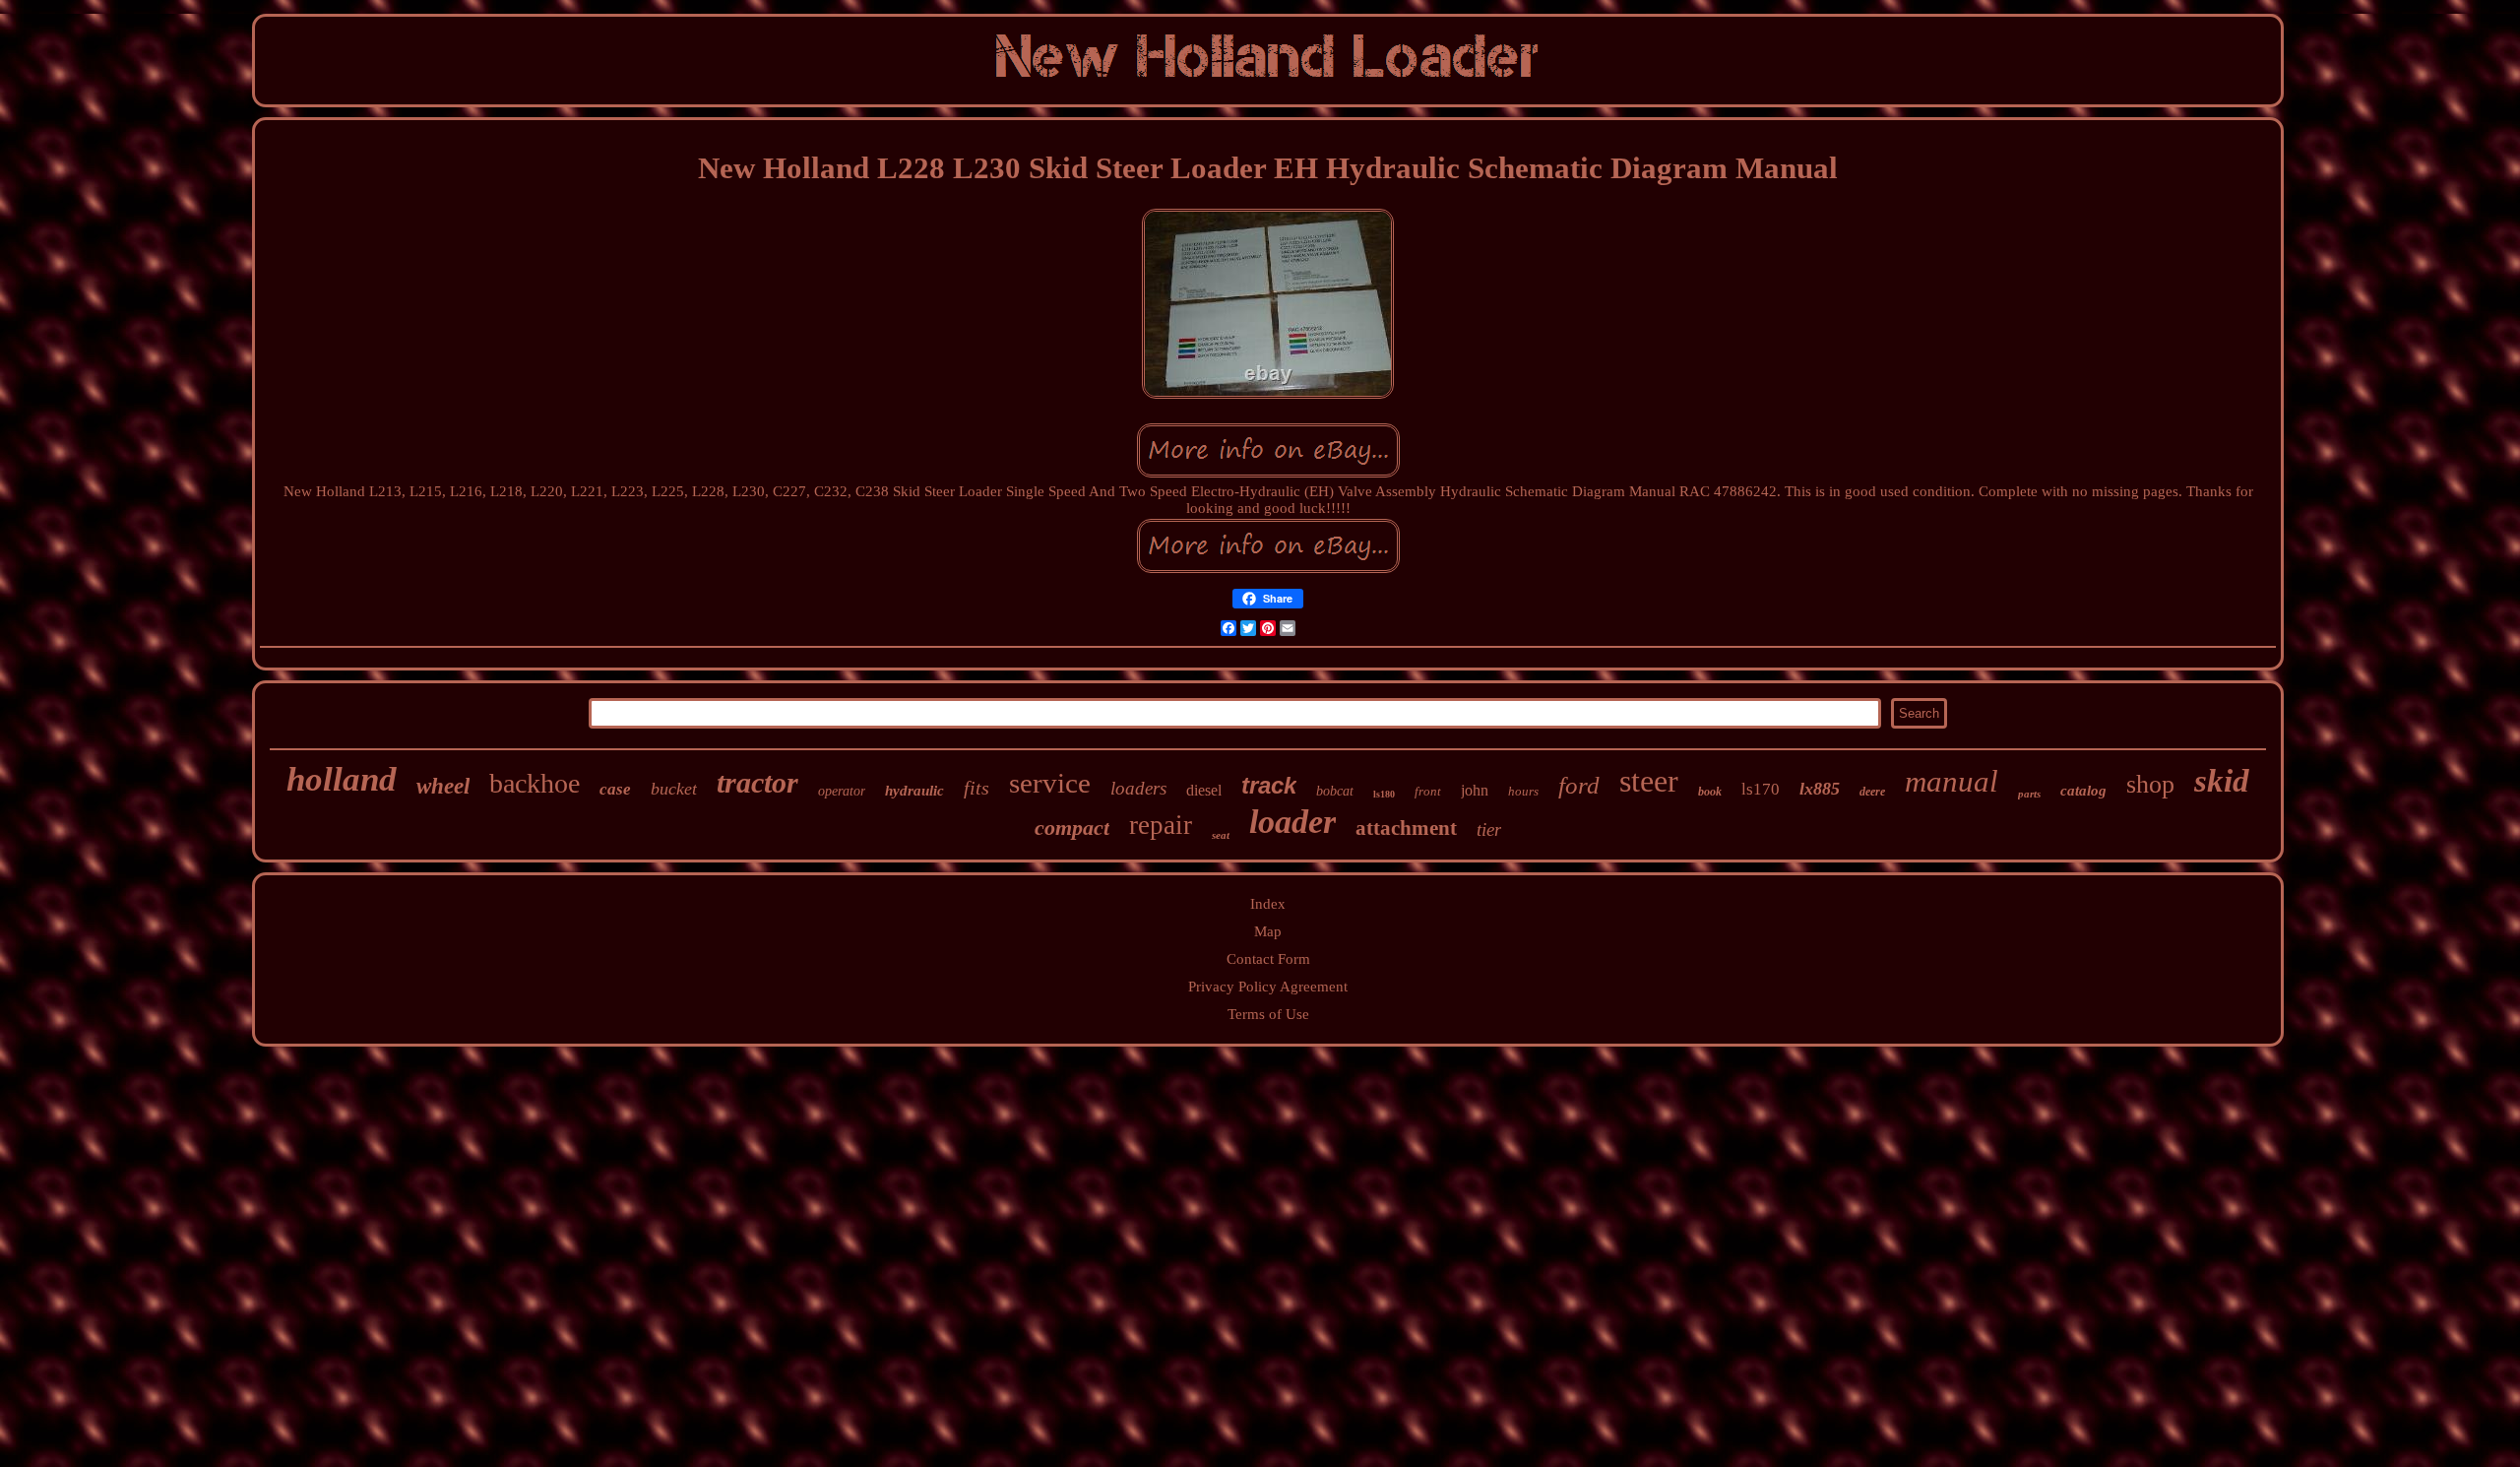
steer (1649, 781)
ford (1579, 785)
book (1710, 792)
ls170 (1761, 789)
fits (976, 788)
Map (1268, 931)
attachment (1406, 828)
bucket (674, 789)
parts (2029, 794)
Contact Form (1268, 959)
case (615, 789)
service (1050, 783)
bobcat (1335, 791)
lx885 (1820, 789)
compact (1072, 828)
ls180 (1384, 794)
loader (1292, 822)
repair (1161, 825)
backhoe (535, 783)
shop (2150, 784)
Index (1268, 904)
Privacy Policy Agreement (1268, 987)
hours (1523, 791)
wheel (443, 786)
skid (2222, 781)
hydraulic (914, 791)
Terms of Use (1268, 1014)
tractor (757, 782)
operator (842, 791)
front (1428, 791)
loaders (1138, 788)
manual (1952, 781)
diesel (1204, 790)
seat (1221, 835)
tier (1489, 829)
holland (342, 779)
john (1475, 790)
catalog (2083, 791)
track (1269, 785)
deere (1872, 792)
